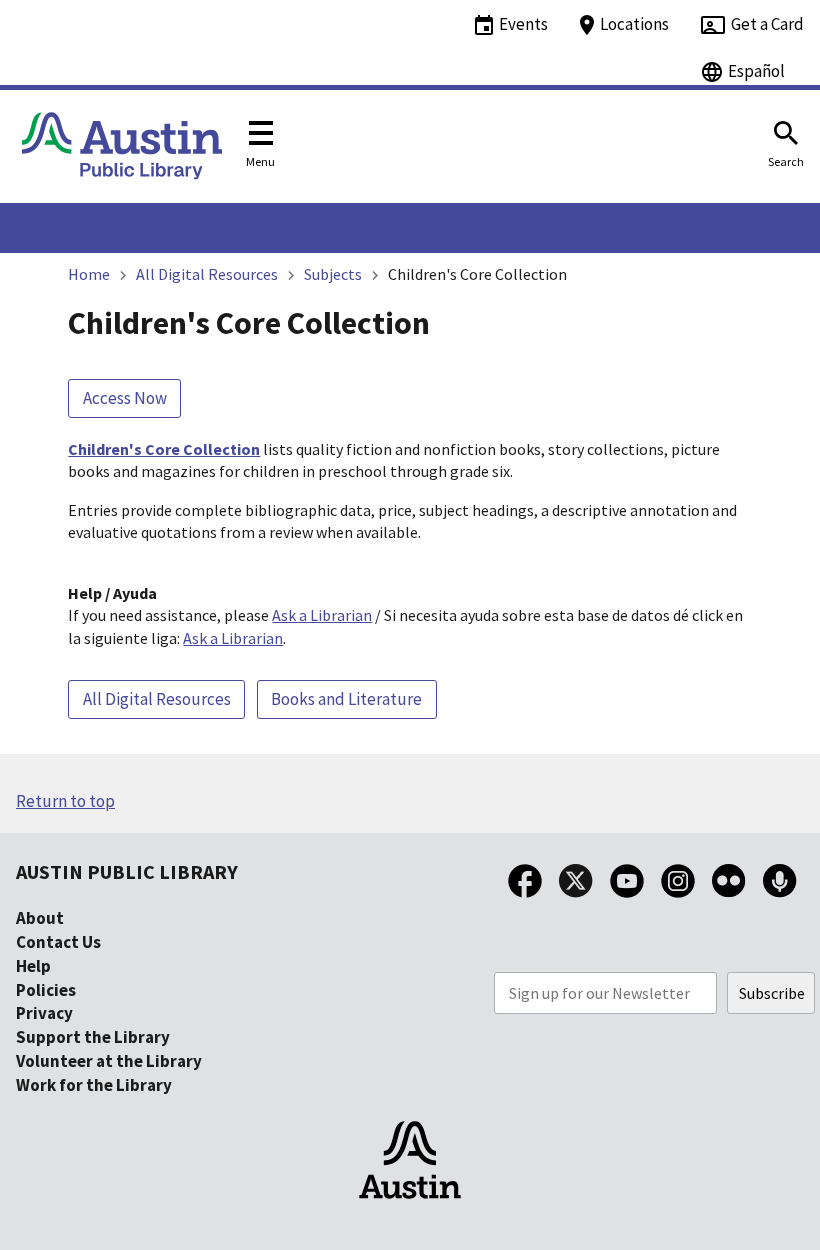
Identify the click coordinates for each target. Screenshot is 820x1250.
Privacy (44, 1013)
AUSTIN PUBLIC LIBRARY (127, 871)
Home (89, 274)
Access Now (125, 398)
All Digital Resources (207, 274)
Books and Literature (346, 699)
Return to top (65, 801)
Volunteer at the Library (109, 1061)
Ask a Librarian (322, 615)
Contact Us (58, 942)
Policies (46, 990)
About (40, 918)
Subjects (333, 274)
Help (33, 966)
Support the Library (93, 1037)
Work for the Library (94, 1085)
